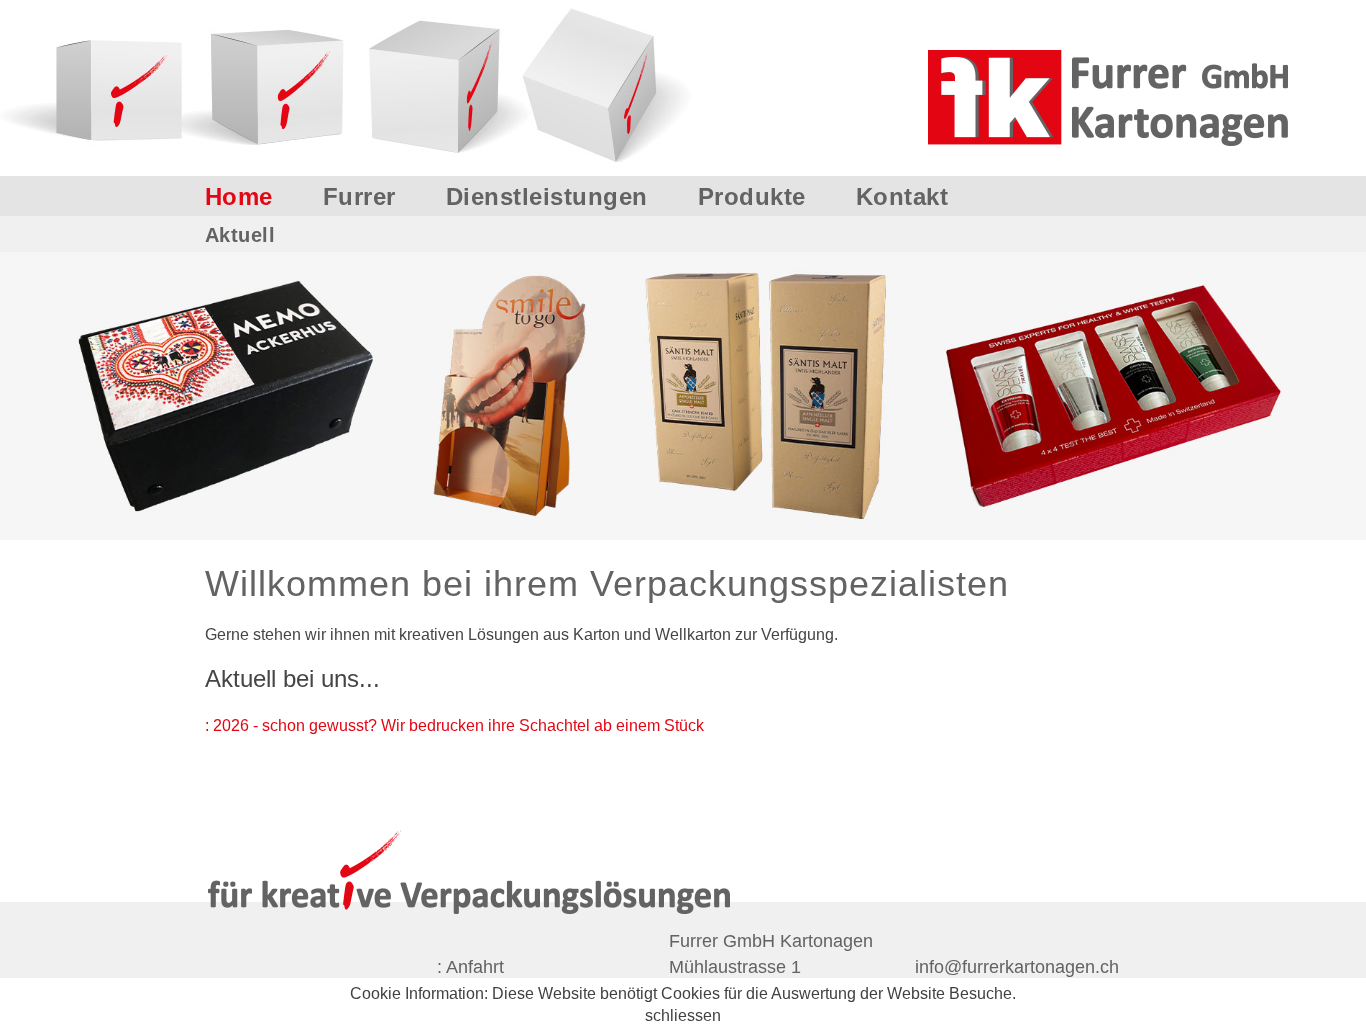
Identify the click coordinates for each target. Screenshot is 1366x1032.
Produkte (752, 195)
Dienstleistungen (547, 195)
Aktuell (240, 235)
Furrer (359, 195)
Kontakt (902, 195)
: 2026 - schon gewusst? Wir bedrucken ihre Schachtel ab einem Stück (454, 725)
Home (239, 195)
